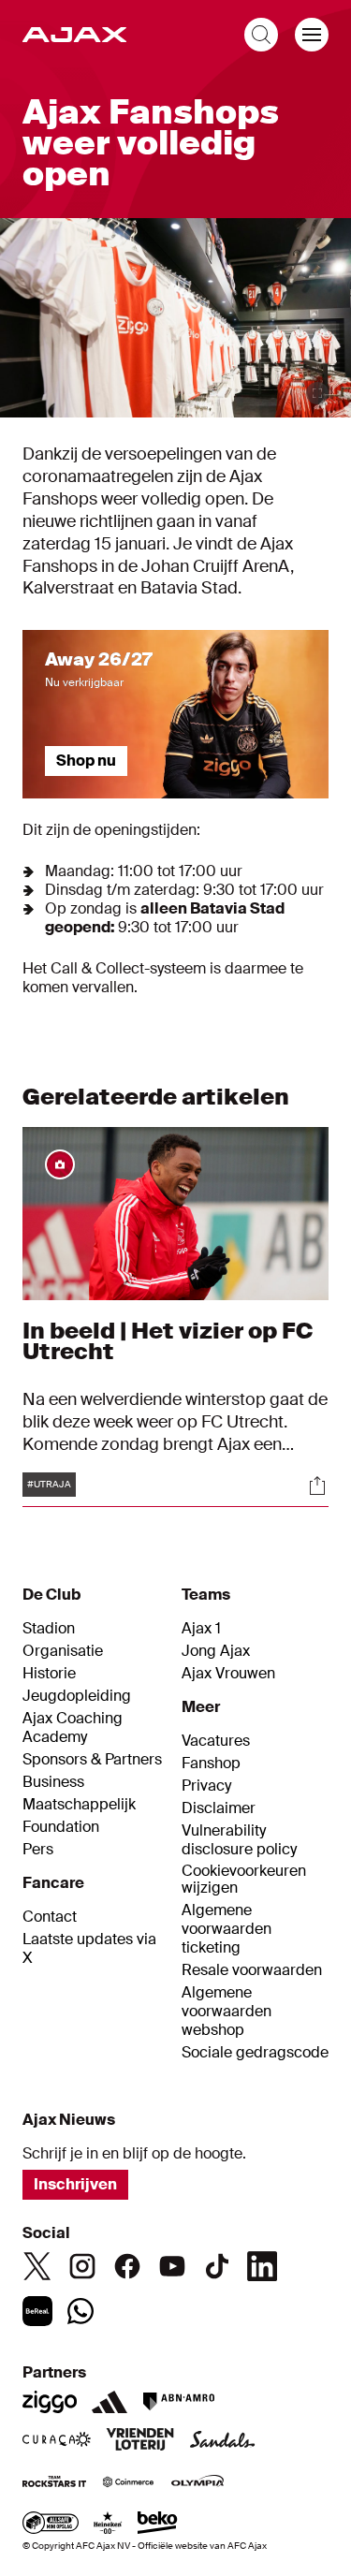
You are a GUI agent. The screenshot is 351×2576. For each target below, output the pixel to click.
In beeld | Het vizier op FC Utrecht (168, 1341)
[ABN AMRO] (178, 2402)
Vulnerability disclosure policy (239, 1840)
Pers (38, 1850)
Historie (49, 1674)
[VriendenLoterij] (140, 2441)
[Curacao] (57, 2441)
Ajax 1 (201, 1629)
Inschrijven (75, 2184)
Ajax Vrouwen (228, 1674)
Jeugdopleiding (77, 1696)
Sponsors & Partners (92, 1760)
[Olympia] (197, 2483)
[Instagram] (82, 2266)
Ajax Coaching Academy (73, 1728)
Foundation (61, 1827)
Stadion (49, 1629)
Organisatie (63, 1651)
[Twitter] (37, 2266)
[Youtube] (172, 2266)
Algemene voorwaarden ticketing (227, 1929)
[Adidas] (110, 2402)
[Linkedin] (262, 2266)
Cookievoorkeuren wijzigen (244, 1880)
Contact (50, 1917)
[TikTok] (217, 2266)
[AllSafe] (51, 2525)
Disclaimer (219, 1808)
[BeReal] (37, 2311)
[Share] (317, 1486)
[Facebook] (127, 2266)
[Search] (261, 35)
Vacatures (216, 1741)
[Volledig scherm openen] (317, 393)
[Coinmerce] (128, 2483)
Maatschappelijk (79, 1805)
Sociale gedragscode (255, 2053)
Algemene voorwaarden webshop (227, 2012)
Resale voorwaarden (252, 1970)
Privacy (206, 1786)
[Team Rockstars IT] (54, 2483)
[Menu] (312, 35)
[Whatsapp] (80, 2311)
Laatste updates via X (89, 1949)
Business (53, 1782)
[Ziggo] (50, 2402)
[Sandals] (223, 2441)
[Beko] (158, 2525)
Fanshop (211, 1764)
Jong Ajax (216, 1651)
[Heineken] (108, 2525)
